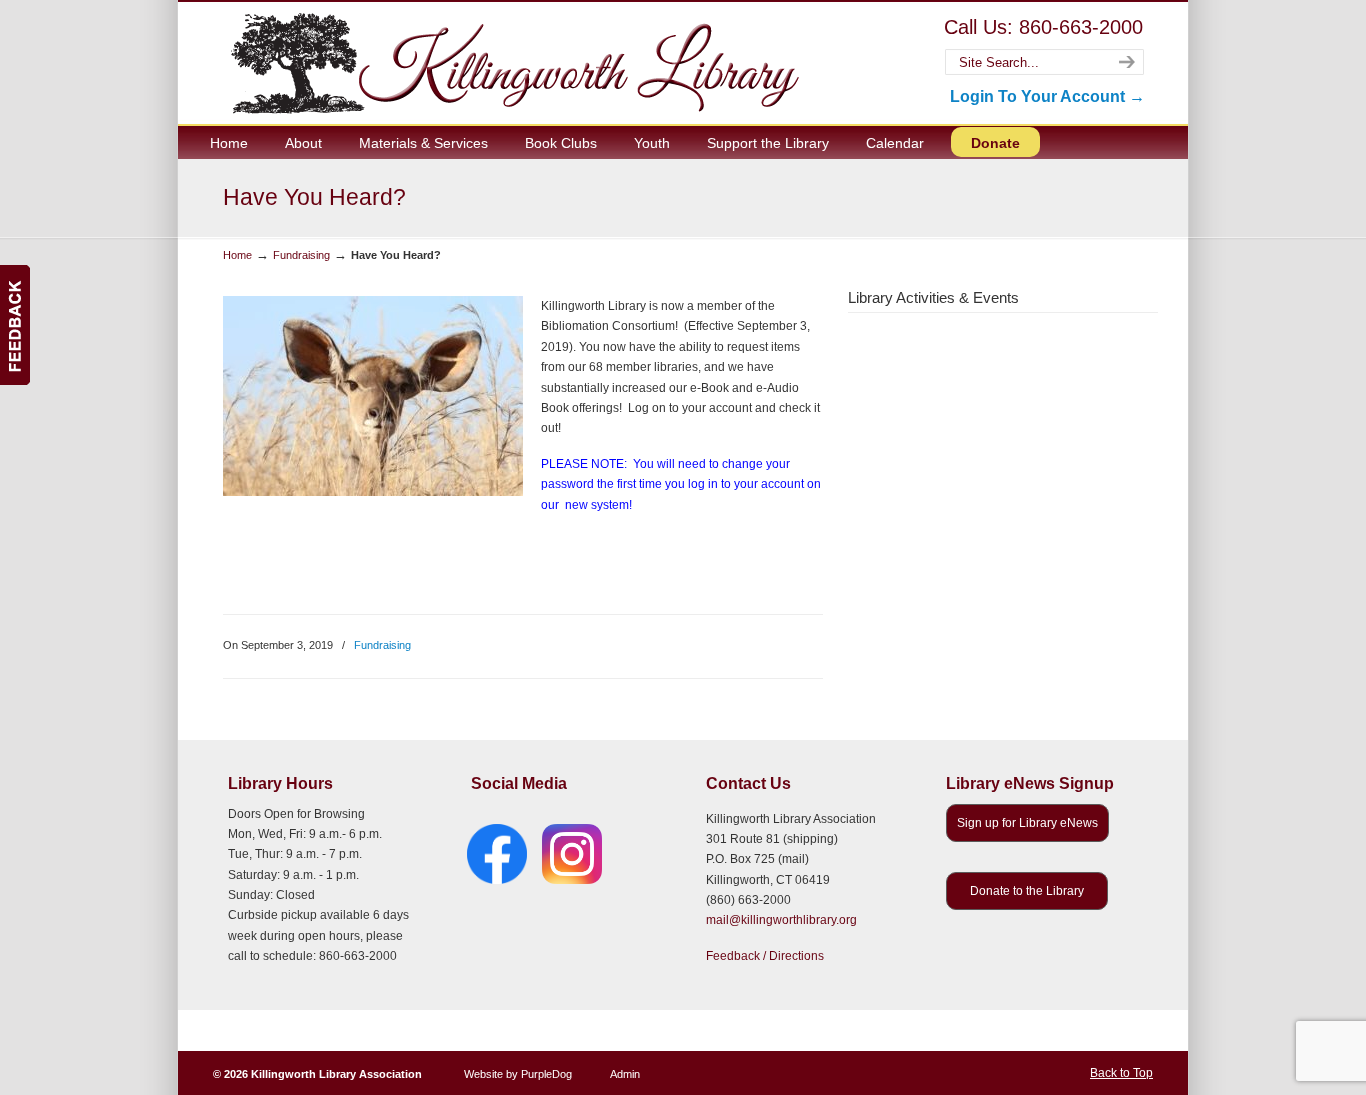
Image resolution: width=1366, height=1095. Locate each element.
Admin (625, 1074)
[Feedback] (15, 325)
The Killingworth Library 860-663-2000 (511, 62)
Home (237, 255)
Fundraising (301, 255)
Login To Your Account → (1047, 96)
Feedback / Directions (765, 956)
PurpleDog (546, 1074)
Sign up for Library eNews (1027, 823)
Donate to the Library (1027, 891)
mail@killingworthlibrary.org (781, 920)
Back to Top (1121, 1073)
